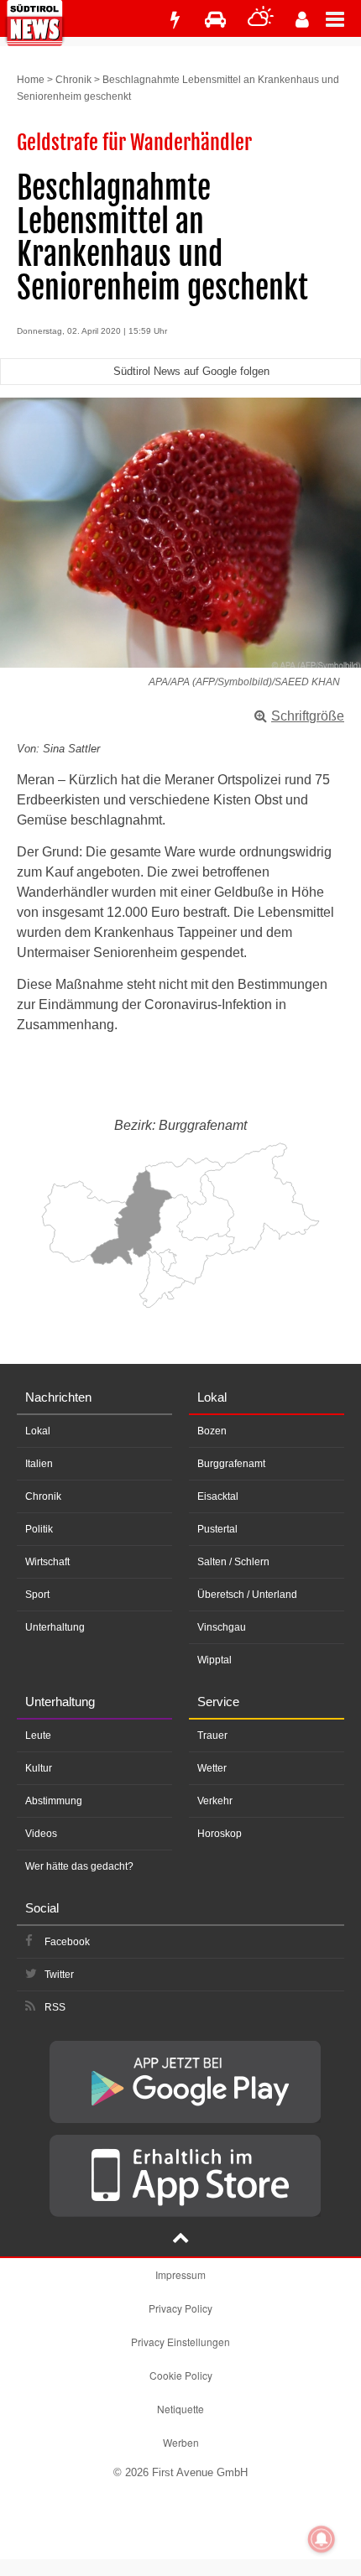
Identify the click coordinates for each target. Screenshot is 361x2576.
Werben (181, 2442)
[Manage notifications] (322, 2539)
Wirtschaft (47, 1562)
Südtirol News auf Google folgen (191, 371)
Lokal (38, 1431)
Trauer (212, 1736)
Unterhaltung (55, 1627)
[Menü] (343, 18)
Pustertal (217, 1529)
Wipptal (215, 1660)
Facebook (67, 1942)
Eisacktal (218, 1496)
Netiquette (180, 2409)
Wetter (212, 1768)
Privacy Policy (180, 2308)
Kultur (39, 1768)
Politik (39, 1529)
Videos (41, 1834)
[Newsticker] (175, 20)
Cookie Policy (181, 2375)
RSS (55, 2007)
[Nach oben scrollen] (180, 2240)
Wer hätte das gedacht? (79, 1866)
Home (31, 80)
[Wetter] (261, 20)
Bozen (212, 1431)
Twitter (59, 1975)
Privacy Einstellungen (180, 2342)
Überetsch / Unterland (247, 1595)
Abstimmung (54, 1801)
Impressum (180, 2274)
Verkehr (215, 1801)
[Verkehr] (215, 20)
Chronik (73, 80)
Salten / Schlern (233, 1562)
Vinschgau (222, 1627)
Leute (38, 1736)
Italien (39, 1464)
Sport (37, 1595)
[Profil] (302, 20)
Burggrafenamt (231, 1464)
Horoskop (220, 1834)
